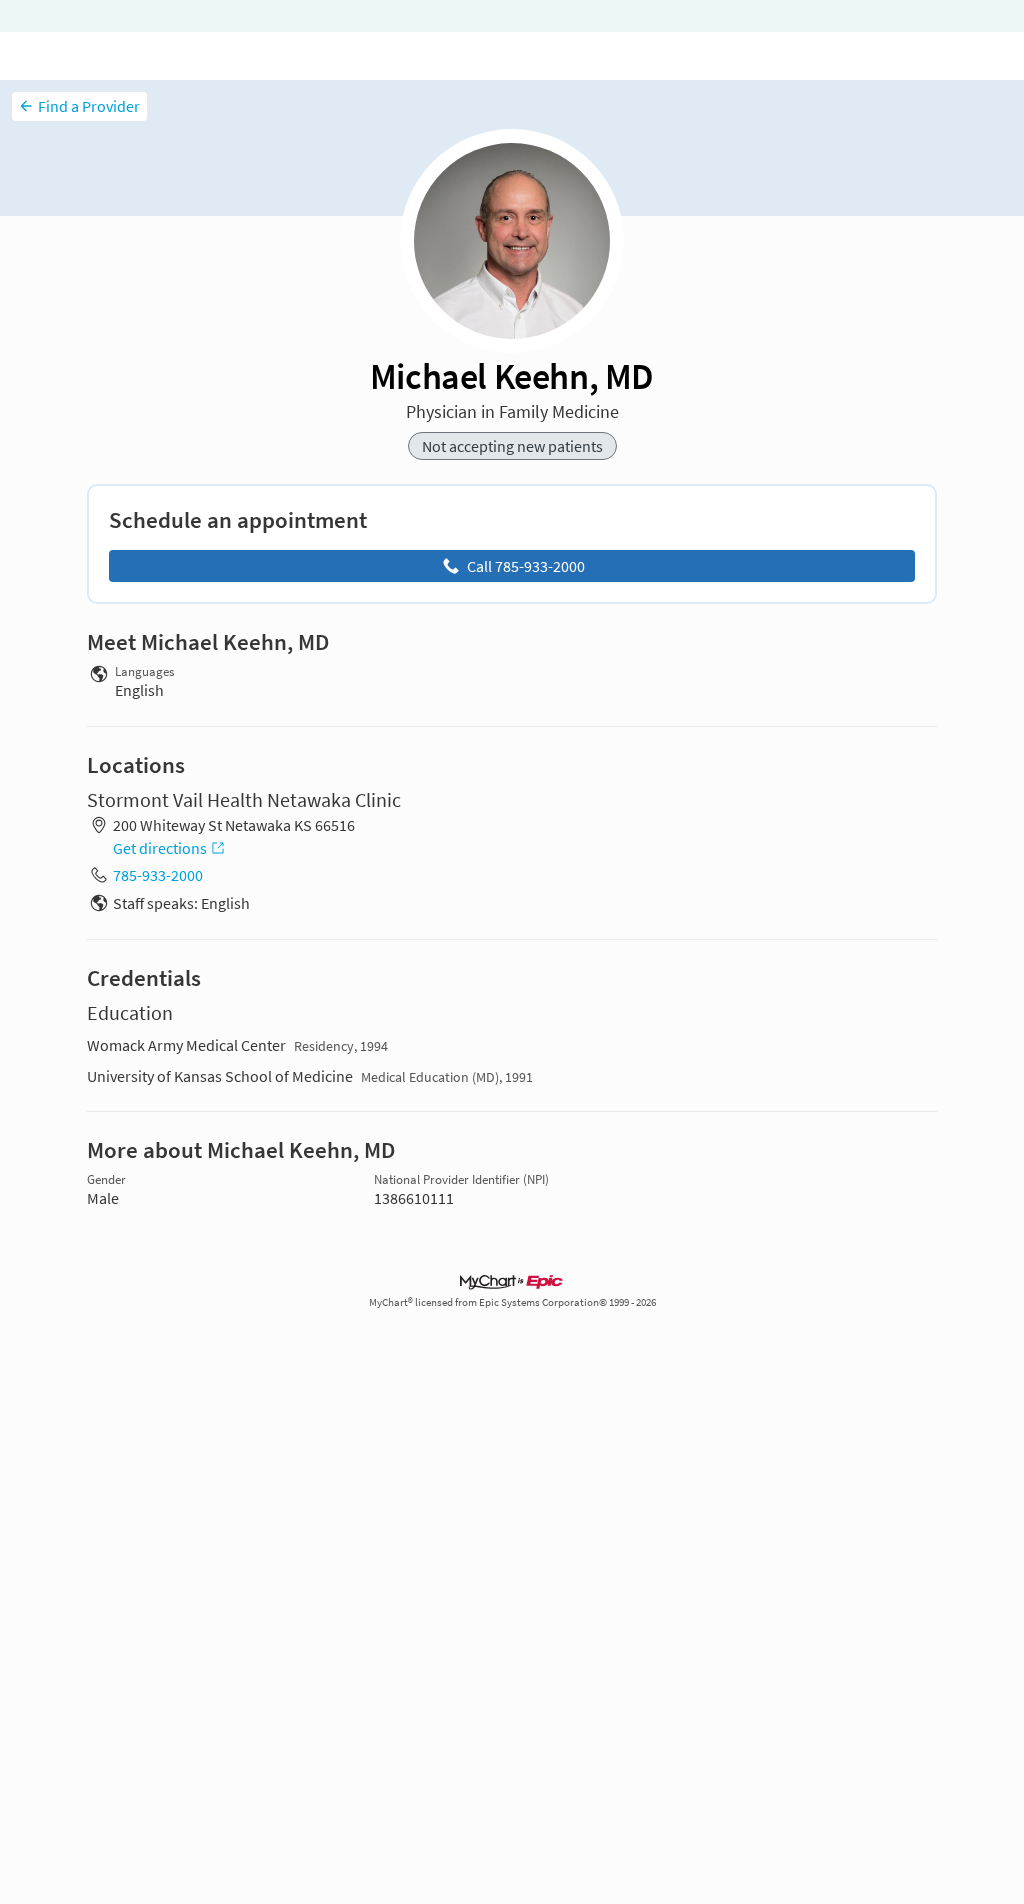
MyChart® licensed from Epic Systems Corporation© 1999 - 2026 (512, 1302)
